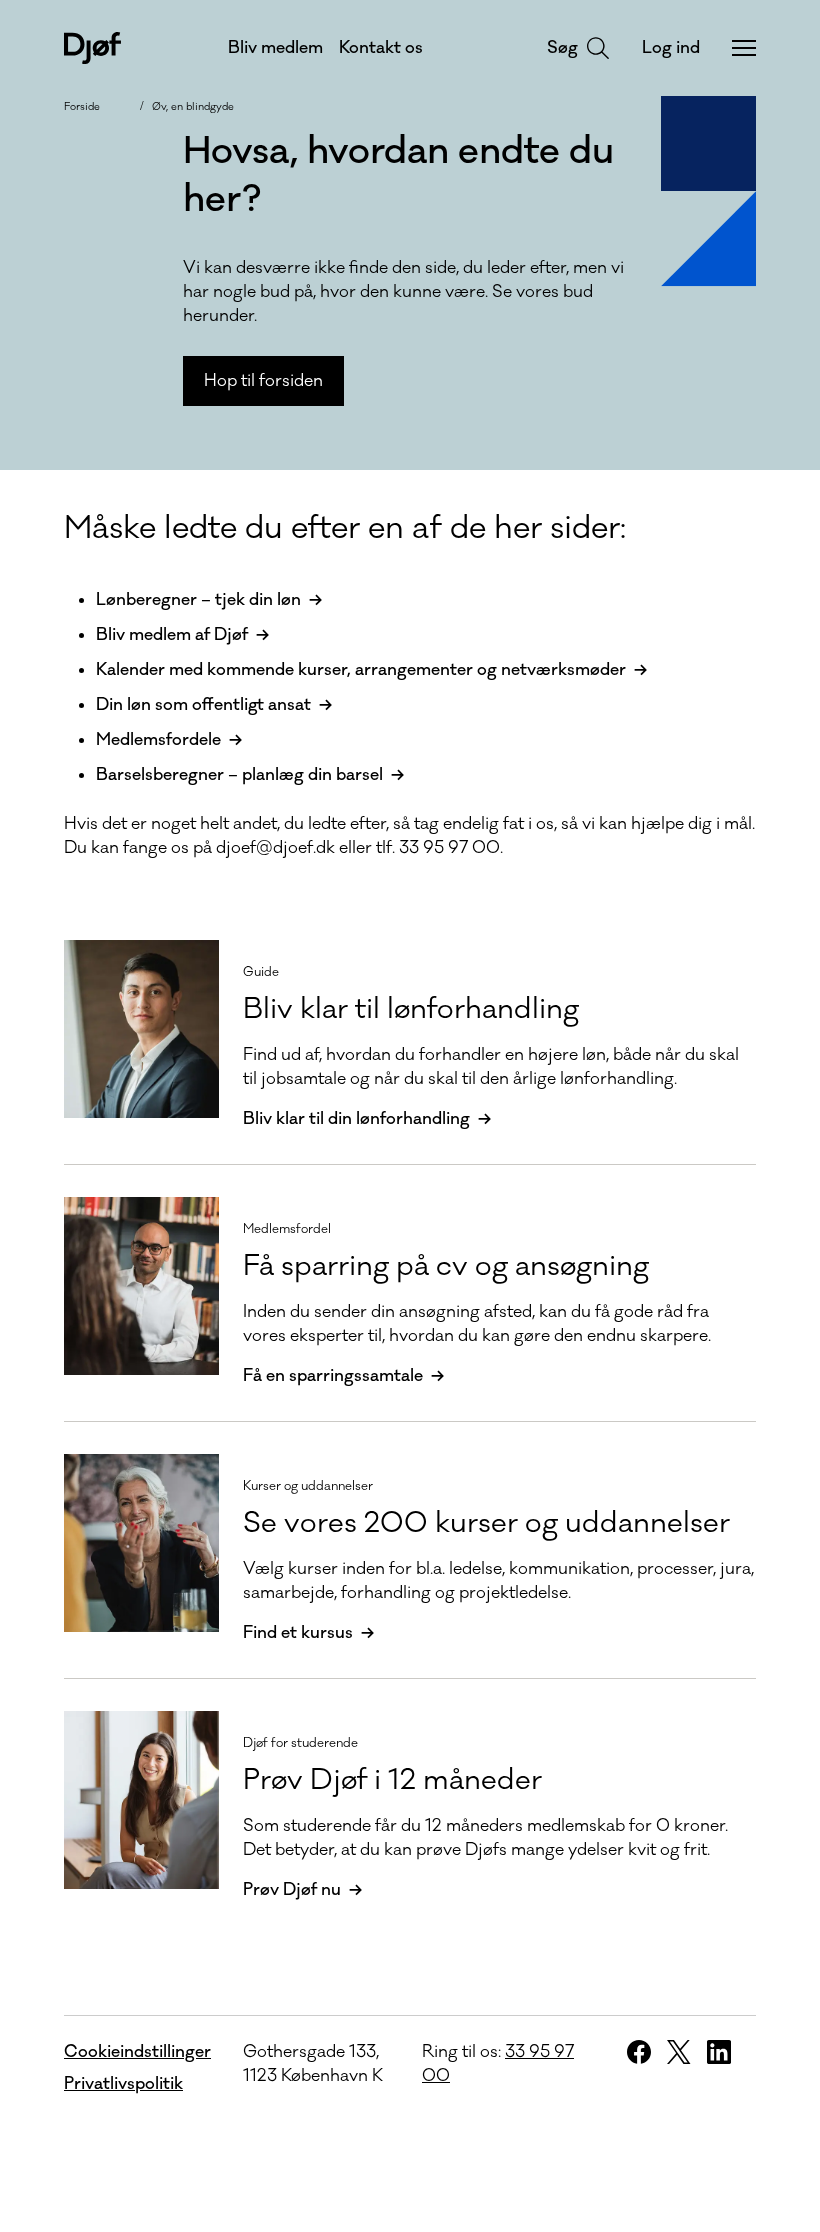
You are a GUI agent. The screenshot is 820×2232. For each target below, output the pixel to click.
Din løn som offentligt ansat (203, 705)
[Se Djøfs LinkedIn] (719, 2052)
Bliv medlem (275, 48)
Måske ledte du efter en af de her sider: (345, 528)
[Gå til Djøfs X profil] (679, 2052)
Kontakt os (381, 48)
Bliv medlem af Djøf (172, 635)
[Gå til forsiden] (92, 48)
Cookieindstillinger (137, 2052)
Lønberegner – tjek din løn (198, 600)
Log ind (671, 48)
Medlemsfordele (158, 740)
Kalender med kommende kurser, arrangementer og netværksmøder (361, 670)
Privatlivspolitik (123, 2084)
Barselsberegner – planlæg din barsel (239, 775)
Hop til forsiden (263, 381)
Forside (82, 107)
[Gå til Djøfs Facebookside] (639, 2052)
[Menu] (744, 48)
